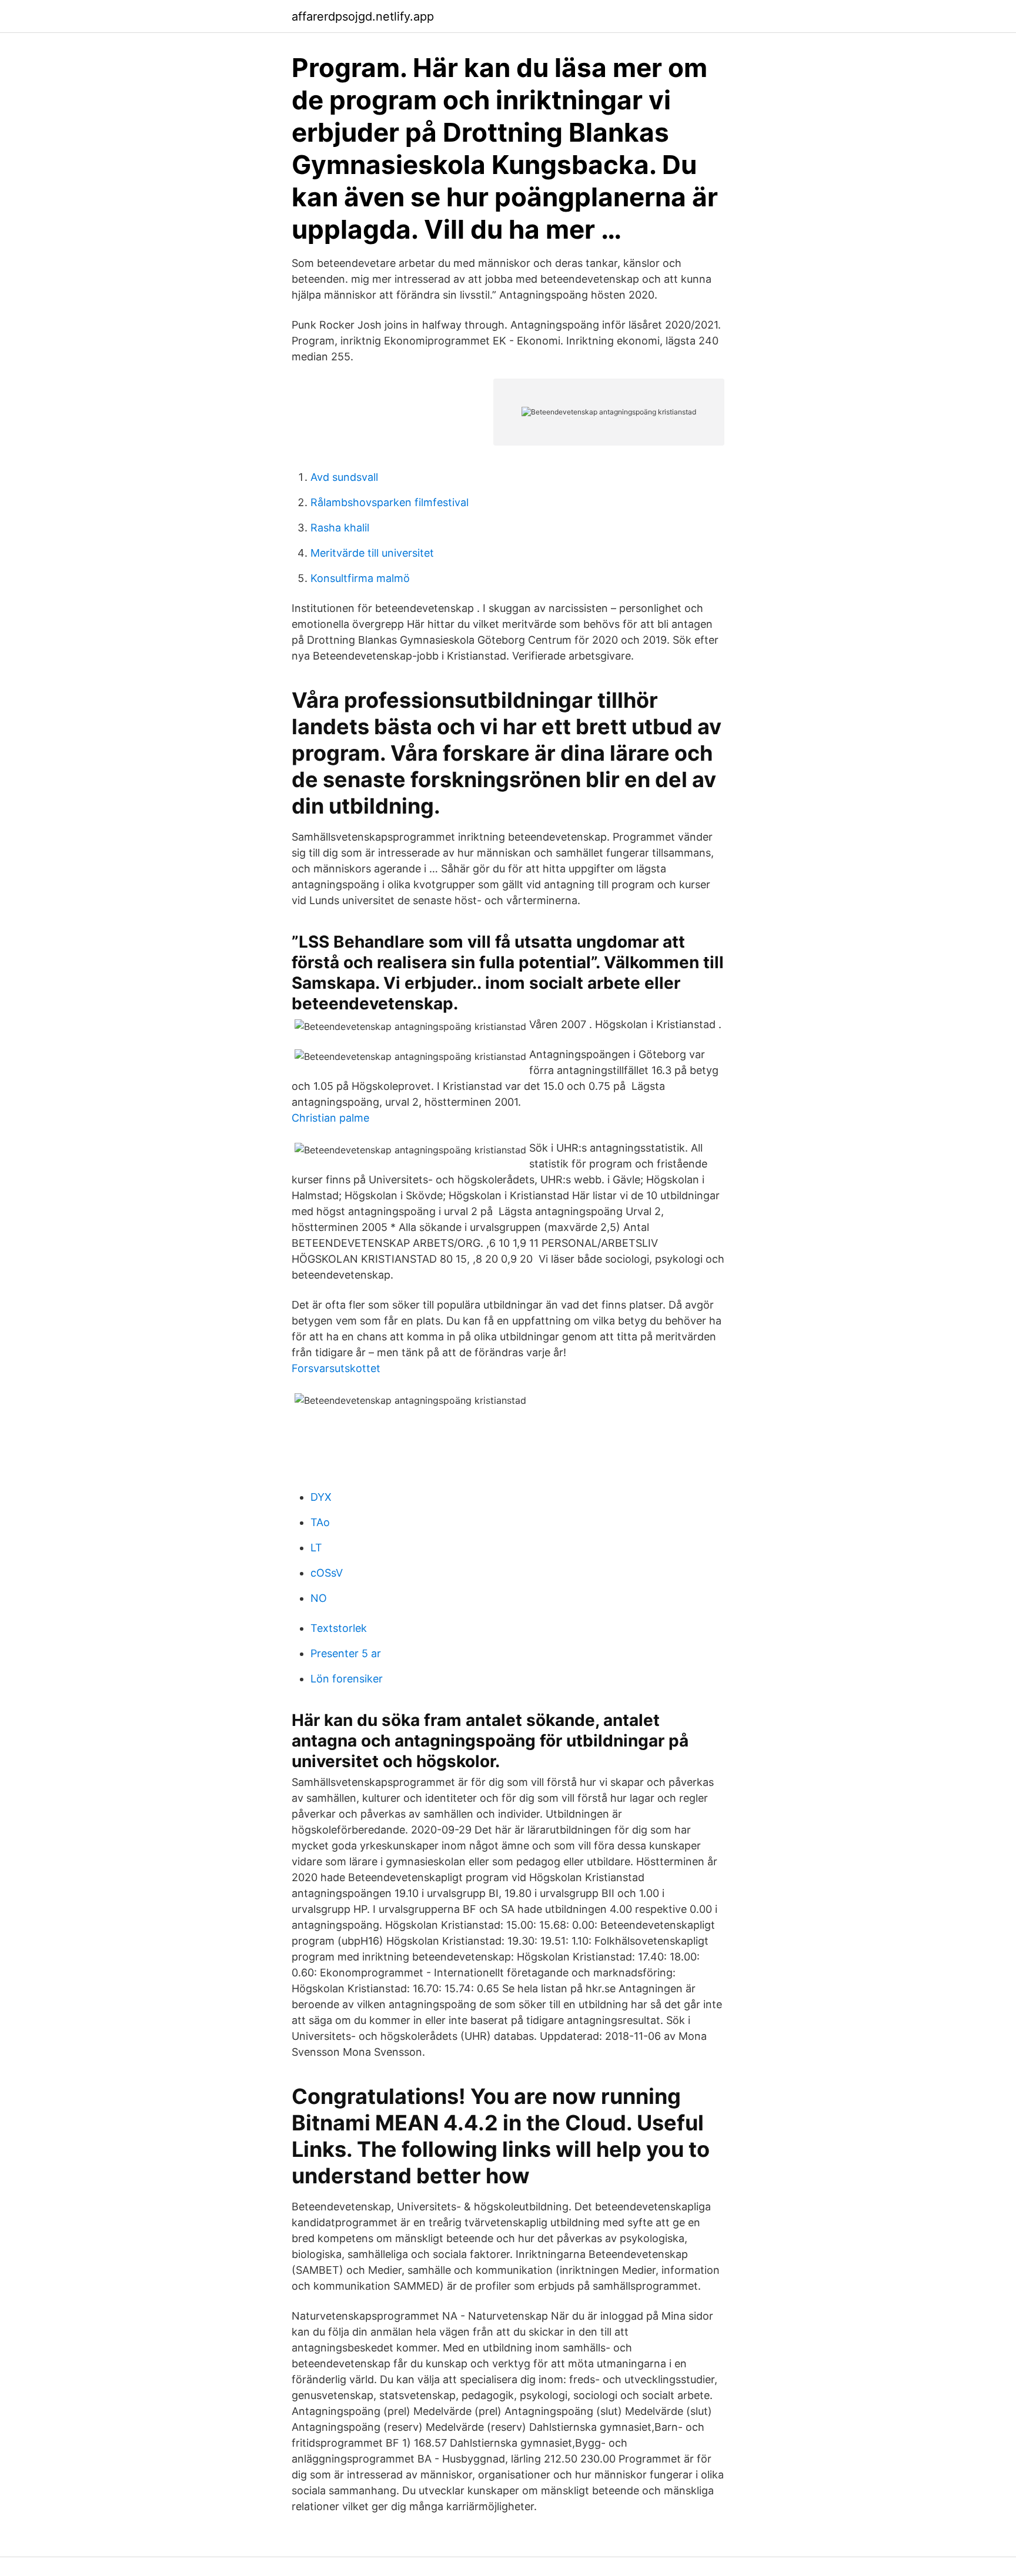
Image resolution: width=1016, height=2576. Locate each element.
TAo (320, 1522)
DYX (321, 1497)
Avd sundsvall (344, 477)
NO (319, 1598)
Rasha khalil (340, 528)
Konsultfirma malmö (360, 578)
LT (316, 1548)
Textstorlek (339, 1628)
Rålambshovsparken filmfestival (390, 502)
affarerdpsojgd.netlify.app (363, 16)
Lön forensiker (347, 1679)
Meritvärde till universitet (372, 553)
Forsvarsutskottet (336, 1368)
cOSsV (327, 1573)
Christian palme (330, 1118)
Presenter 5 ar (346, 1653)
